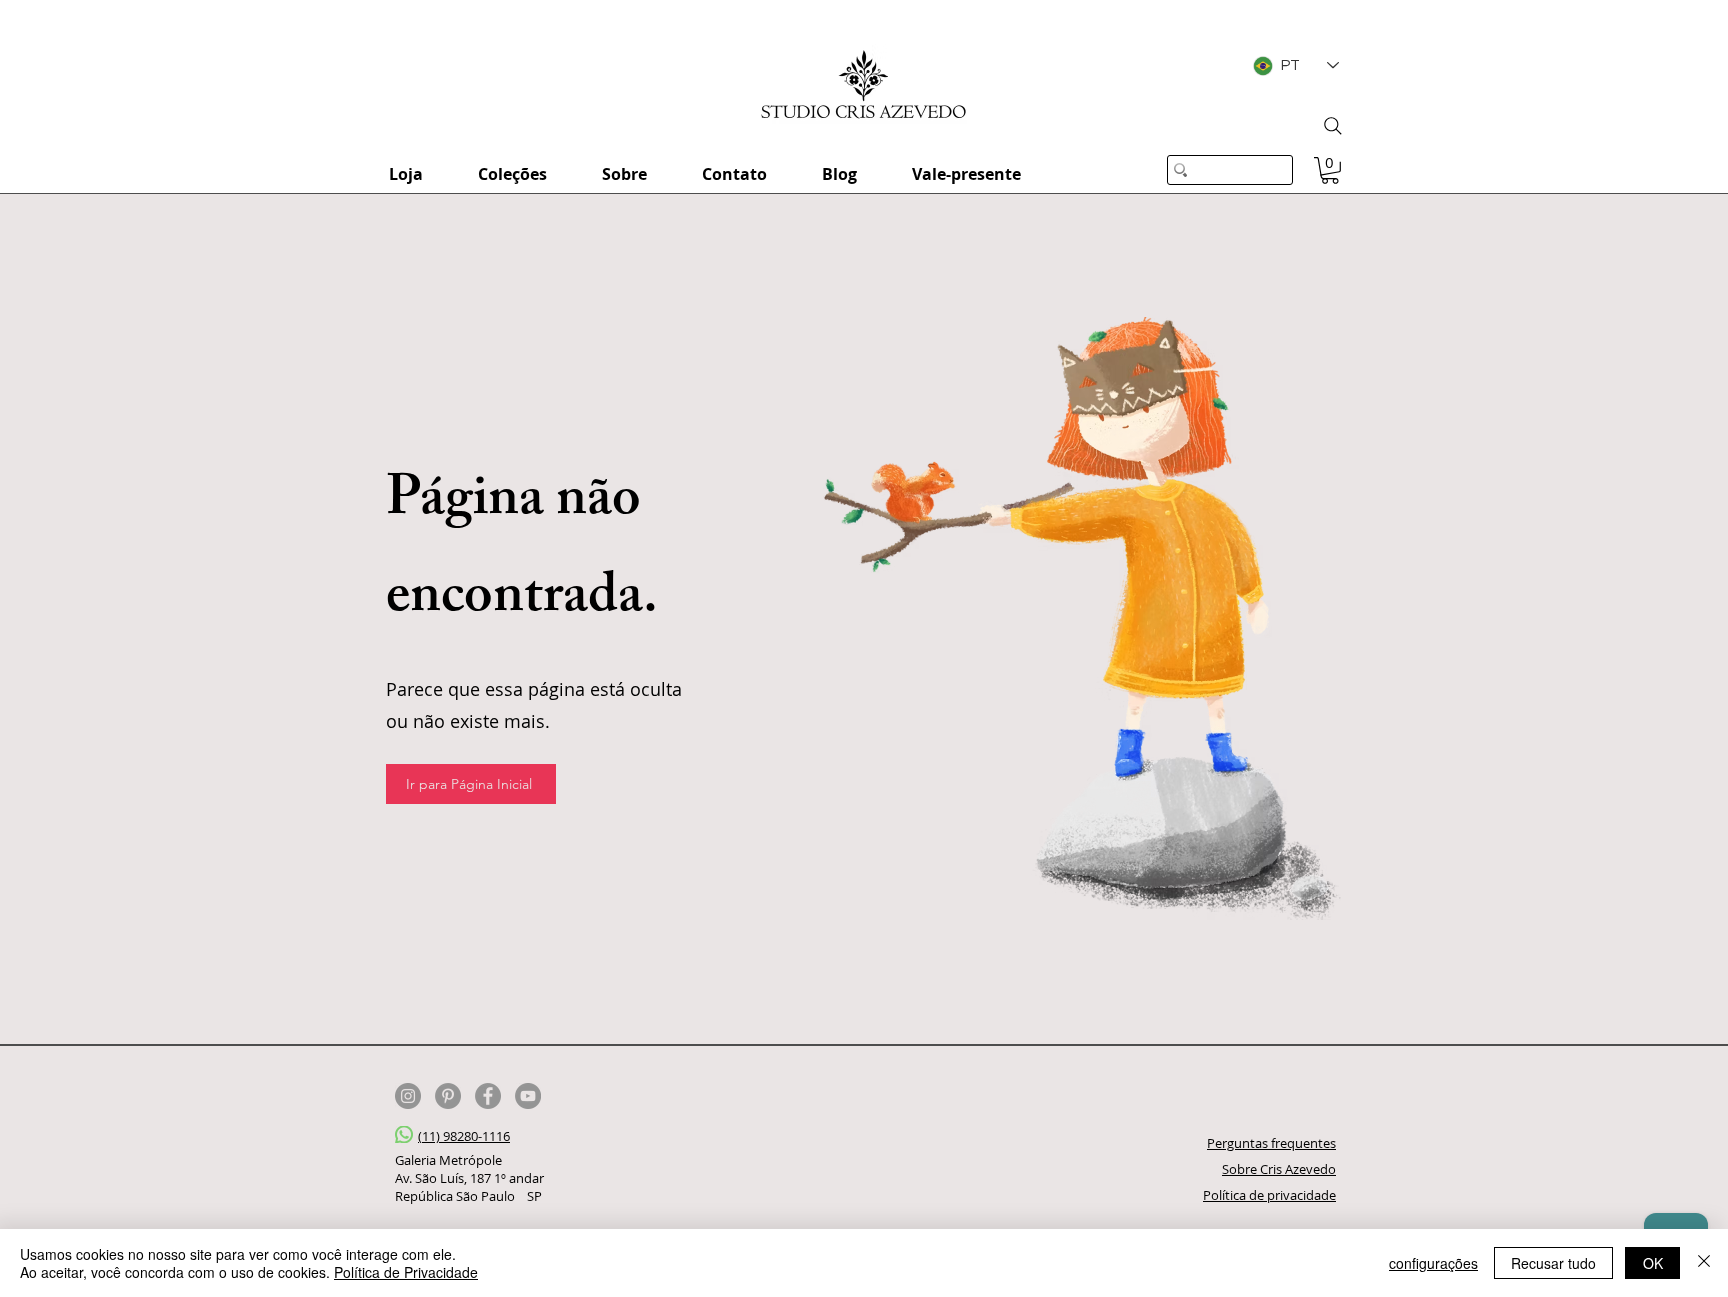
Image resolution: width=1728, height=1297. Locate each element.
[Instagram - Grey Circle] (408, 1096)
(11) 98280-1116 (464, 1136)
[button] (1330, 170)
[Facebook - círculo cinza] (488, 1096)
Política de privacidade (1269, 1195)
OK (1653, 1263)
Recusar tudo (1553, 1263)
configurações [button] (1433, 1263)
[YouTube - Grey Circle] (528, 1096)
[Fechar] (1704, 1263)
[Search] (1333, 126)
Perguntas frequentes (1271, 1143)
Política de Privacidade (406, 1272)
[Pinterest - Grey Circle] (448, 1096)
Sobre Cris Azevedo (1279, 1169)
